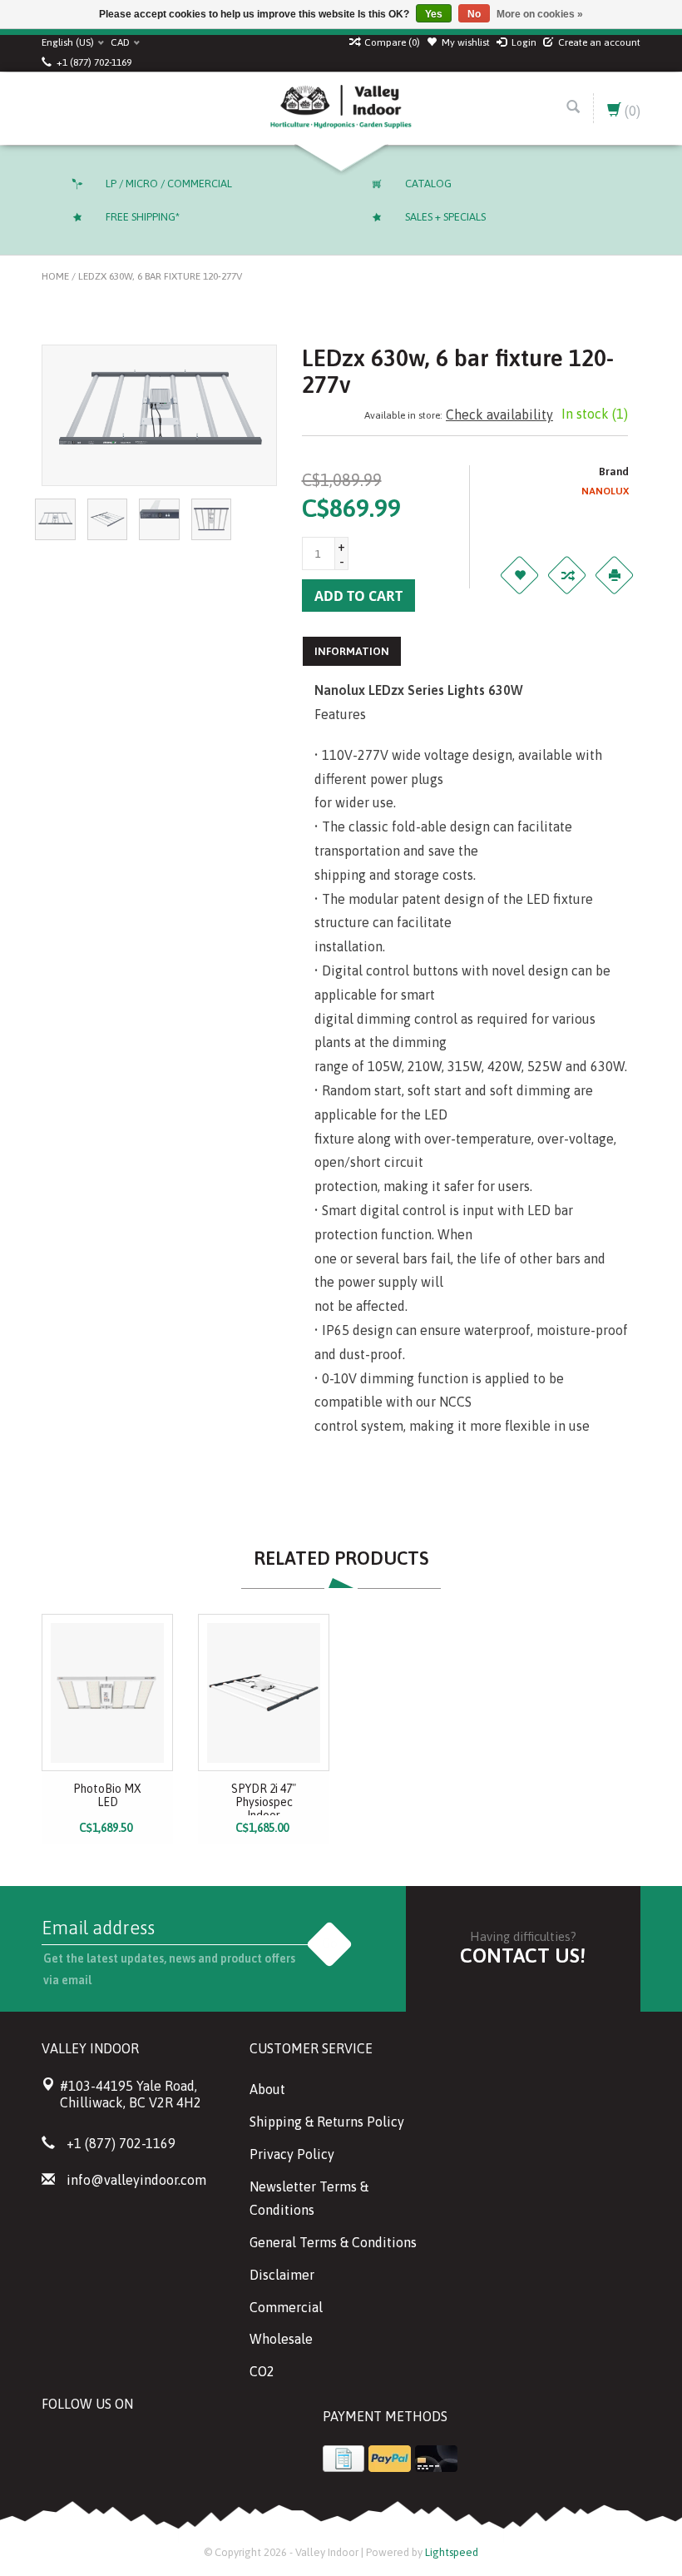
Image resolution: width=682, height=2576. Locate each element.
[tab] (352, 651)
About (267, 2089)
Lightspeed (452, 2552)
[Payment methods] (343, 2459)
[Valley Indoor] (341, 108)
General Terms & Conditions (333, 2242)
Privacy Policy (292, 2154)
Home (55, 276)
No (474, 14)
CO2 (262, 2371)
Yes (434, 14)
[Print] (614, 575)
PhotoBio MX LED (107, 1795)
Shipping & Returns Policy (327, 2122)
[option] (107, 1729)
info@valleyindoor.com (136, 2180)
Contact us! (523, 1956)
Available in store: (403, 415)
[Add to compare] (566, 575)
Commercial (286, 2307)
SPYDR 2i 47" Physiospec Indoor (264, 1799)
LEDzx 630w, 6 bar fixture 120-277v (160, 276)
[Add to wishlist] (519, 575)
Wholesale (281, 2339)
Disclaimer (282, 2275)
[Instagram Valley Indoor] (175, 2446)
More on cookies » (540, 14)
